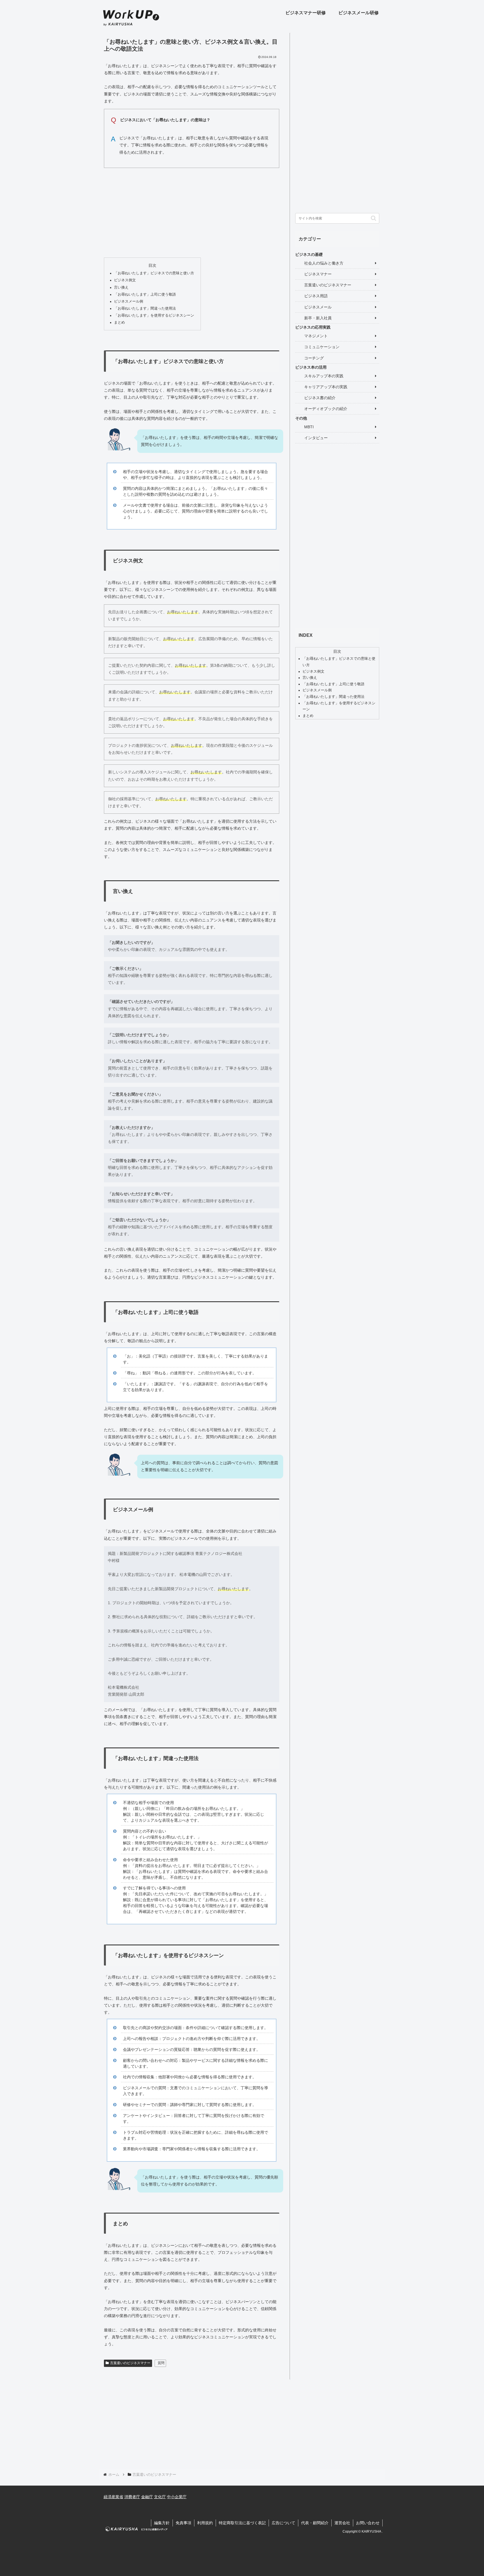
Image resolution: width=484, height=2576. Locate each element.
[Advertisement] (192, 211)
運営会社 (342, 2523)
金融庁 (147, 2497)
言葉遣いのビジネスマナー (130, 2363)
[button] (374, 218)
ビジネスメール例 (129, 301)
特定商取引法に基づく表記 (242, 2523)
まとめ (119, 322)
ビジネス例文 (125, 280)
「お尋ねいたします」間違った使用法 (145, 308)
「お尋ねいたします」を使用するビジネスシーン (154, 315)
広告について (283, 2523)
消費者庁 (132, 2497)
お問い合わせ (368, 2523)
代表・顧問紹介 (315, 2523)
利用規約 (205, 2523)
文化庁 (160, 2497)
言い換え (121, 287)
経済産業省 (113, 2497)
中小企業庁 (177, 2497)
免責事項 (183, 2523)
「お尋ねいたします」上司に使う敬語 (145, 294)
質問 (161, 2363)
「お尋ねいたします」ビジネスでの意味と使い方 (154, 273)
